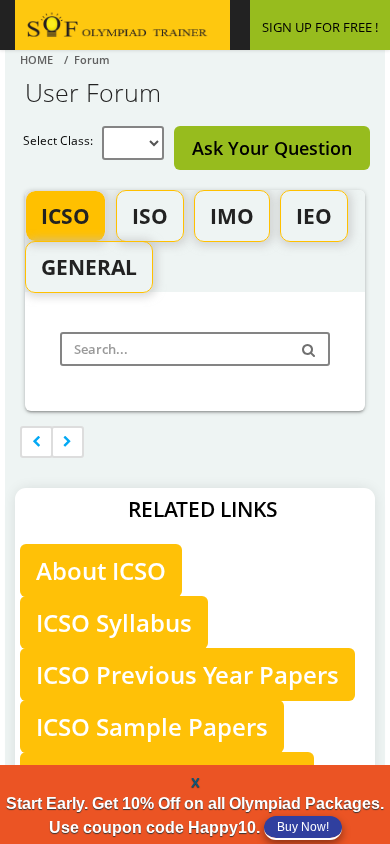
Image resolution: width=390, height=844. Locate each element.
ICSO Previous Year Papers (187, 674)
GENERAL (89, 267)
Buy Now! (303, 827)
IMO (232, 216)
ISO (150, 216)
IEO (314, 216)
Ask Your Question (272, 148)
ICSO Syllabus (114, 622)
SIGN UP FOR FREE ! (320, 27)
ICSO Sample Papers (152, 726)
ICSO (65, 216)
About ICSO (101, 570)
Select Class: (62, 140)
